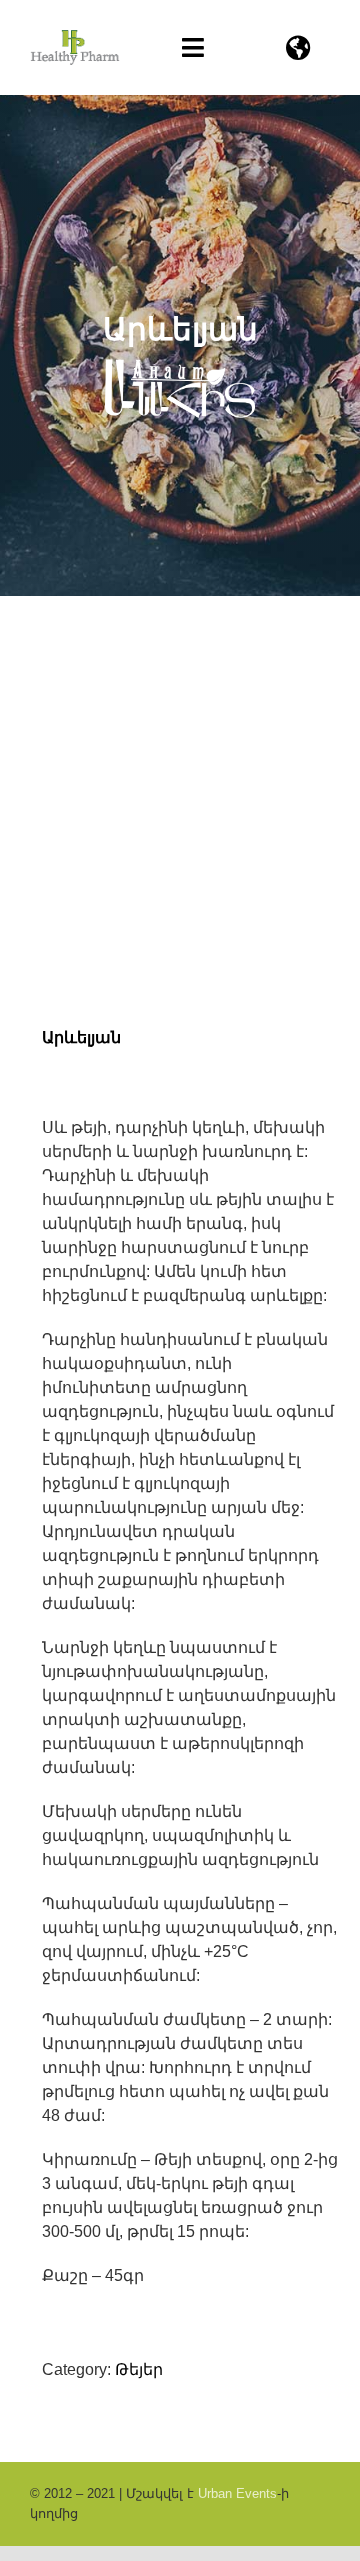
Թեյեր (139, 2369)
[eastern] (180, 827)
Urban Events (237, 2493)
